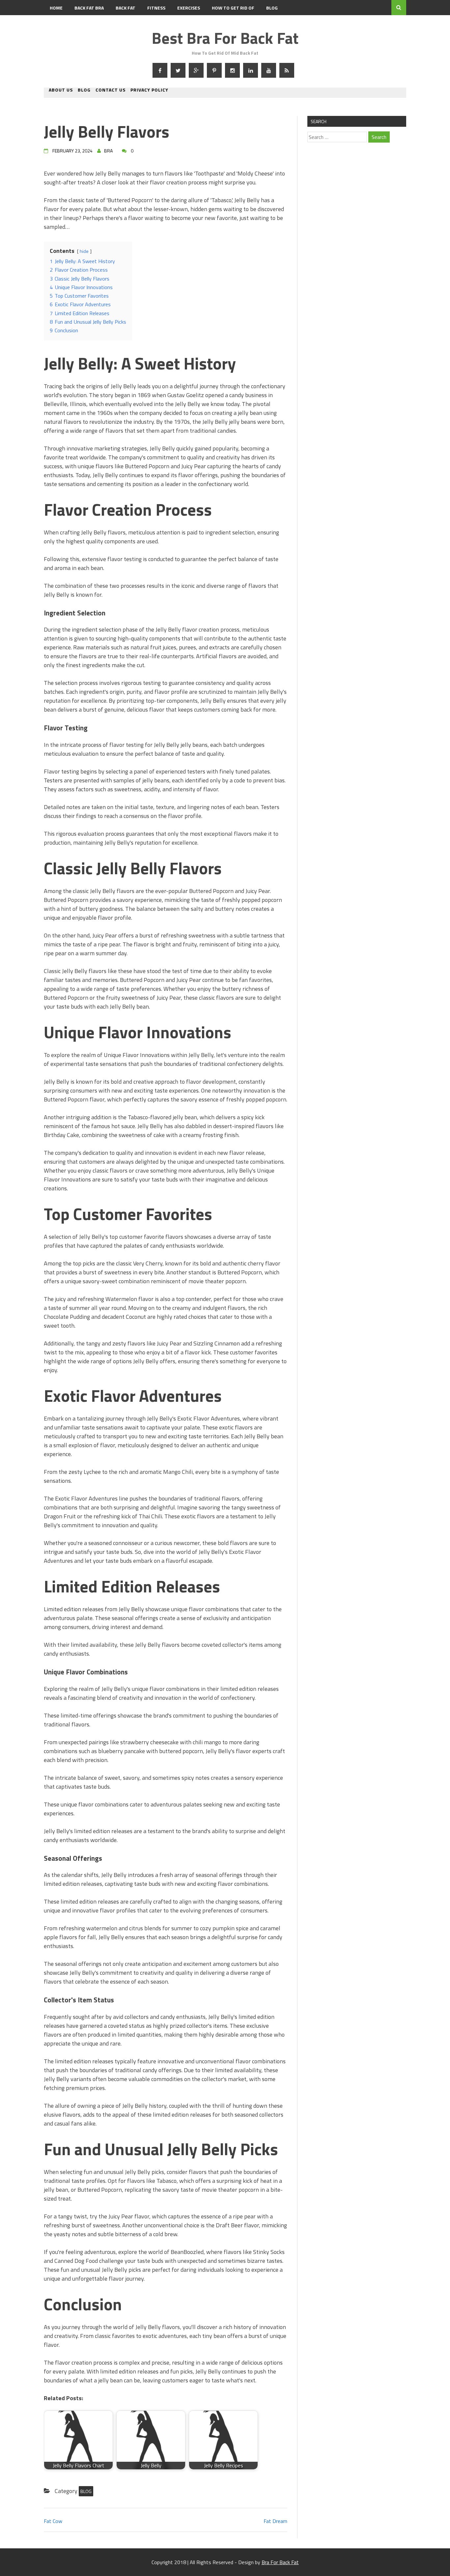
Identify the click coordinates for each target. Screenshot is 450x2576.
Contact (60, 23)
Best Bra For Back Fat (225, 38)
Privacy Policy (149, 90)
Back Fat (126, 8)
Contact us (111, 90)
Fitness (156, 8)
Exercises (189, 8)
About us (61, 90)
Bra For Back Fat (280, 2562)
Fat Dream (275, 2521)
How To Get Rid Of (233, 8)
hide (84, 251)
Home (56, 8)
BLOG (272, 8)
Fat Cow (53, 2521)
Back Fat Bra (89, 8)
